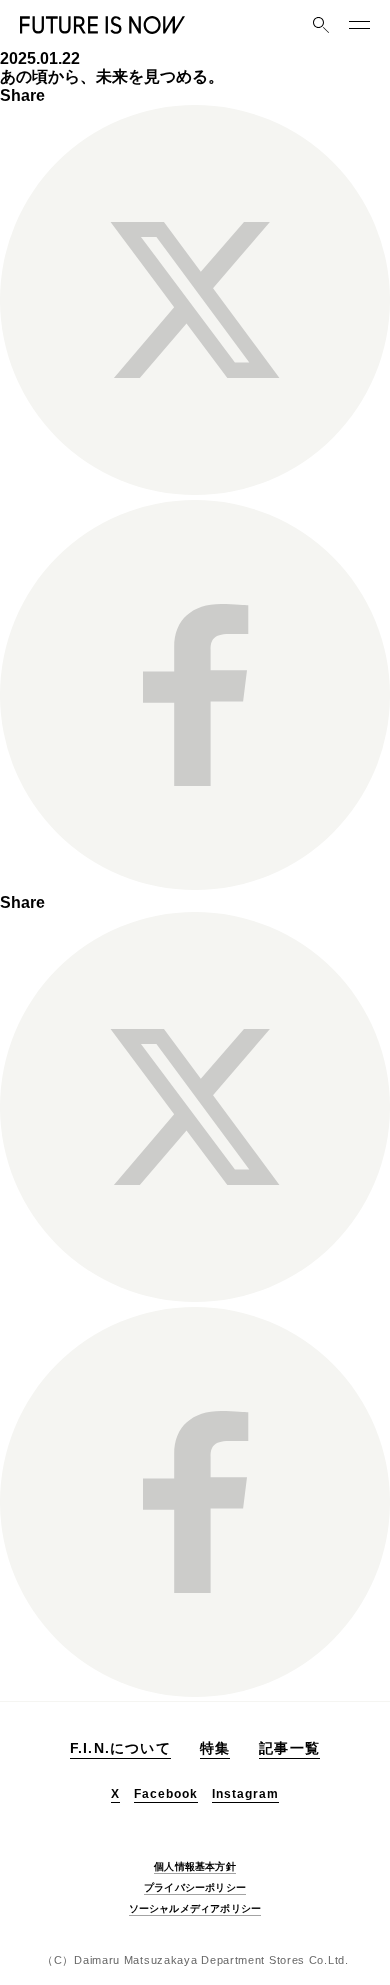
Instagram (245, 1794)
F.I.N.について (120, 1748)
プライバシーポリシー (195, 1887)
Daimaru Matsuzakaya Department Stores (189, 1960)
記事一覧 (289, 1748)
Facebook (166, 1794)
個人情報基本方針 (195, 1866)
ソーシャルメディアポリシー (195, 1908)
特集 (215, 1748)
